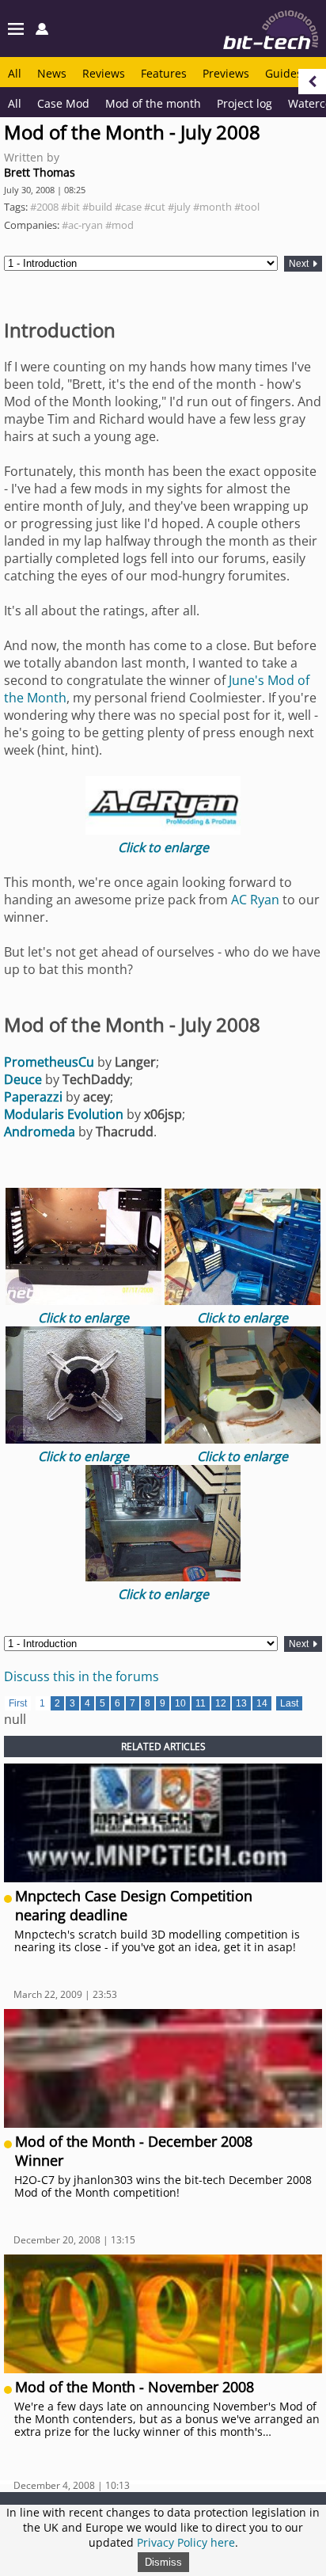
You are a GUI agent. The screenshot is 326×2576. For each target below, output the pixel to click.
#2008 (44, 207)
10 (180, 1703)
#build (97, 207)
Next (300, 264)
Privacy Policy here (186, 2542)
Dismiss (163, 2562)
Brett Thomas (40, 172)
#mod (119, 225)
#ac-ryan (82, 225)
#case (128, 207)
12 (221, 1703)
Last (289, 1703)
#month (212, 207)
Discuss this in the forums (81, 1676)
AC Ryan (255, 900)
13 (241, 1703)
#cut (155, 207)
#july (179, 207)
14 (262, 1703)
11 (201, 1703)
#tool (247, 207)
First (18, 1703)
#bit (70, 207)
